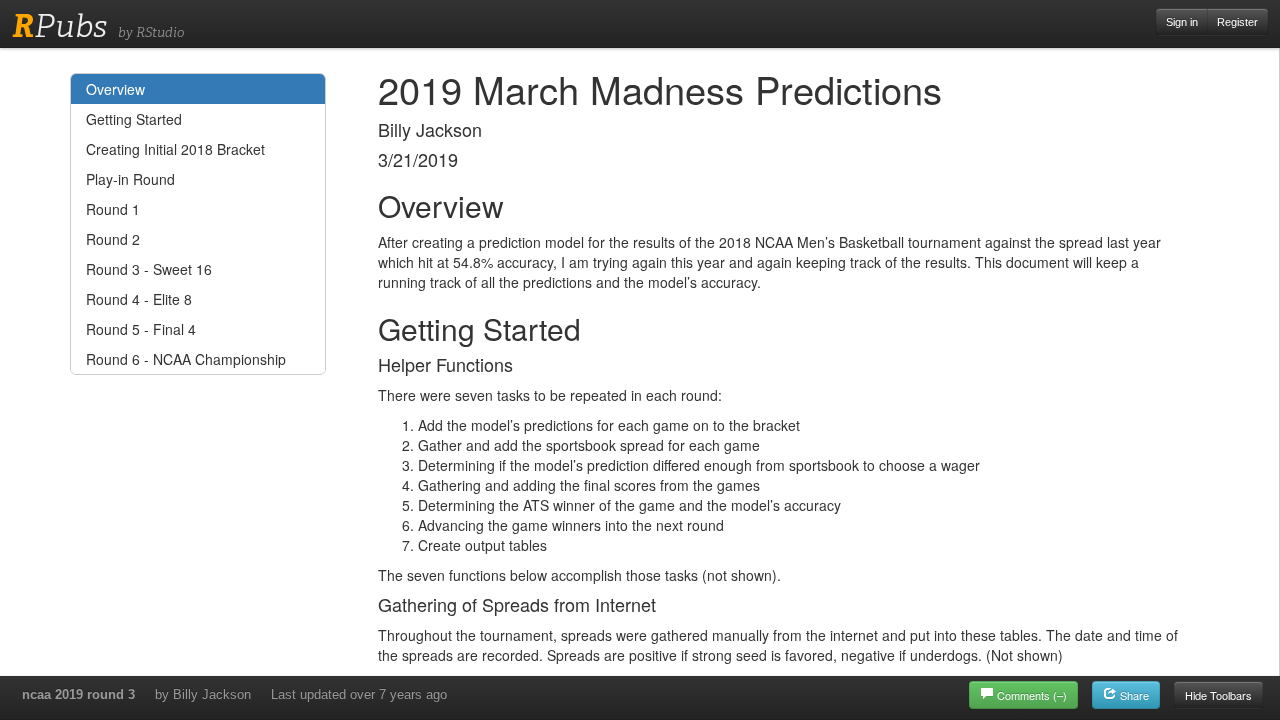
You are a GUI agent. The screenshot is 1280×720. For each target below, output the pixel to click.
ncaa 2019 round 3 (78, 694)
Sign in (1182, 22)
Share (1133, 695)
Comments (1032, 695)
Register (1237, 22)
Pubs (59, 26)
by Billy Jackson (203, 694)
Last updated (359, 694)
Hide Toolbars (1218, 695)
